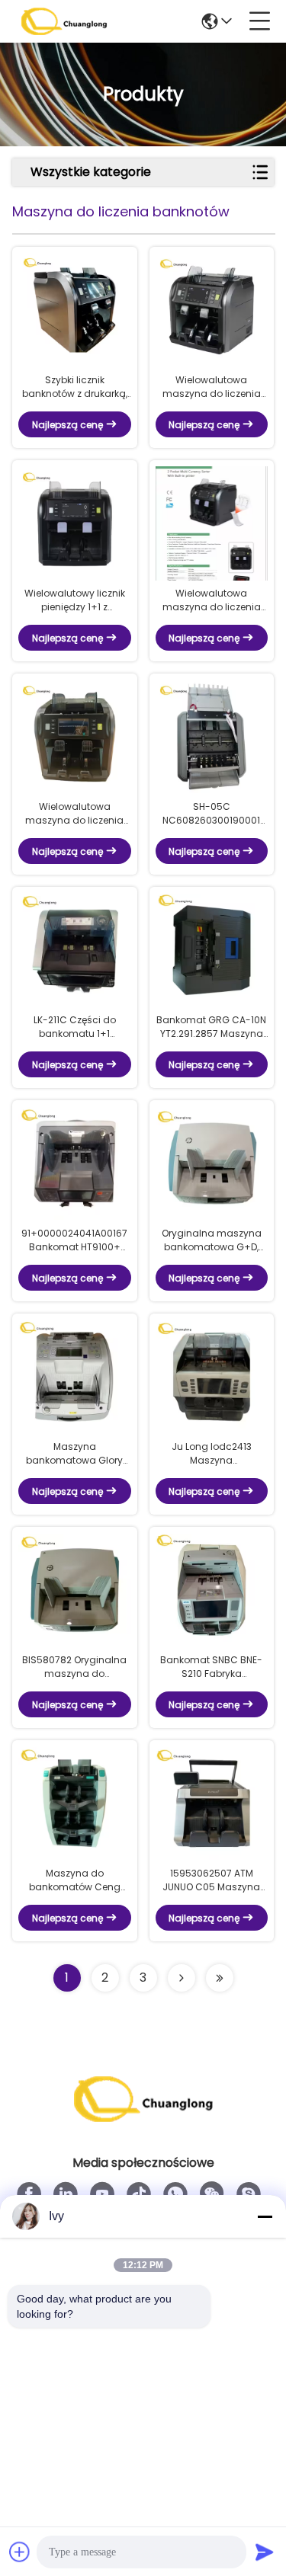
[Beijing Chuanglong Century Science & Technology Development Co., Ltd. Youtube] (102, 2194)
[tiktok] (139, 2194)
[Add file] (20, 2552)
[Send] (265, 2552)
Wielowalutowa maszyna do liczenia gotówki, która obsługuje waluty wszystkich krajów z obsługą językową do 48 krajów (212, 600)
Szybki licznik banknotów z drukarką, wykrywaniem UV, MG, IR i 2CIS (75, 387)
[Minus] (265, 2216)
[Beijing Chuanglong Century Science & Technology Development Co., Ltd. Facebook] (29, 2194)
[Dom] (143, 2118)
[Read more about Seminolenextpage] (182, 1978)
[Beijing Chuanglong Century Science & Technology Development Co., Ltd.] (64, 21)
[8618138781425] (175, 2194)
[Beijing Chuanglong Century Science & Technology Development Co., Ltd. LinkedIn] (66, 2194)
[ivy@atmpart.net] (249, 2194)
